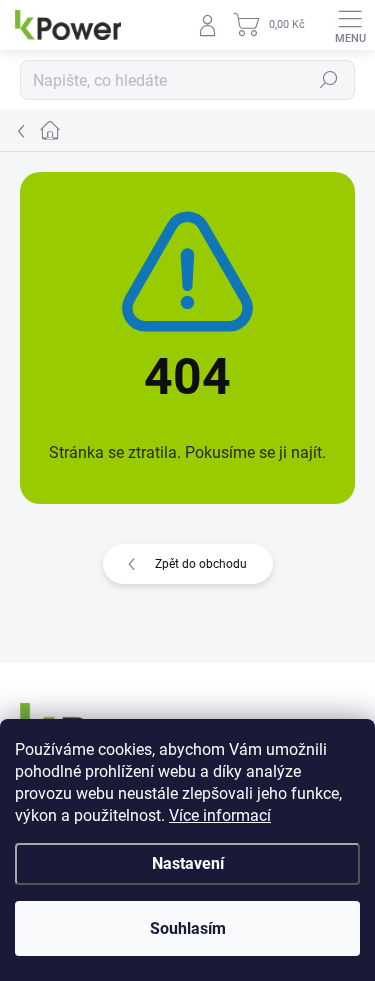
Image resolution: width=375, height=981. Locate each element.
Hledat (329, 80)
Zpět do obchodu (201, 564)
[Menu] (350, 25)
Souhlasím (188, 928)
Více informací (220, 815)
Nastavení (188, 863)
